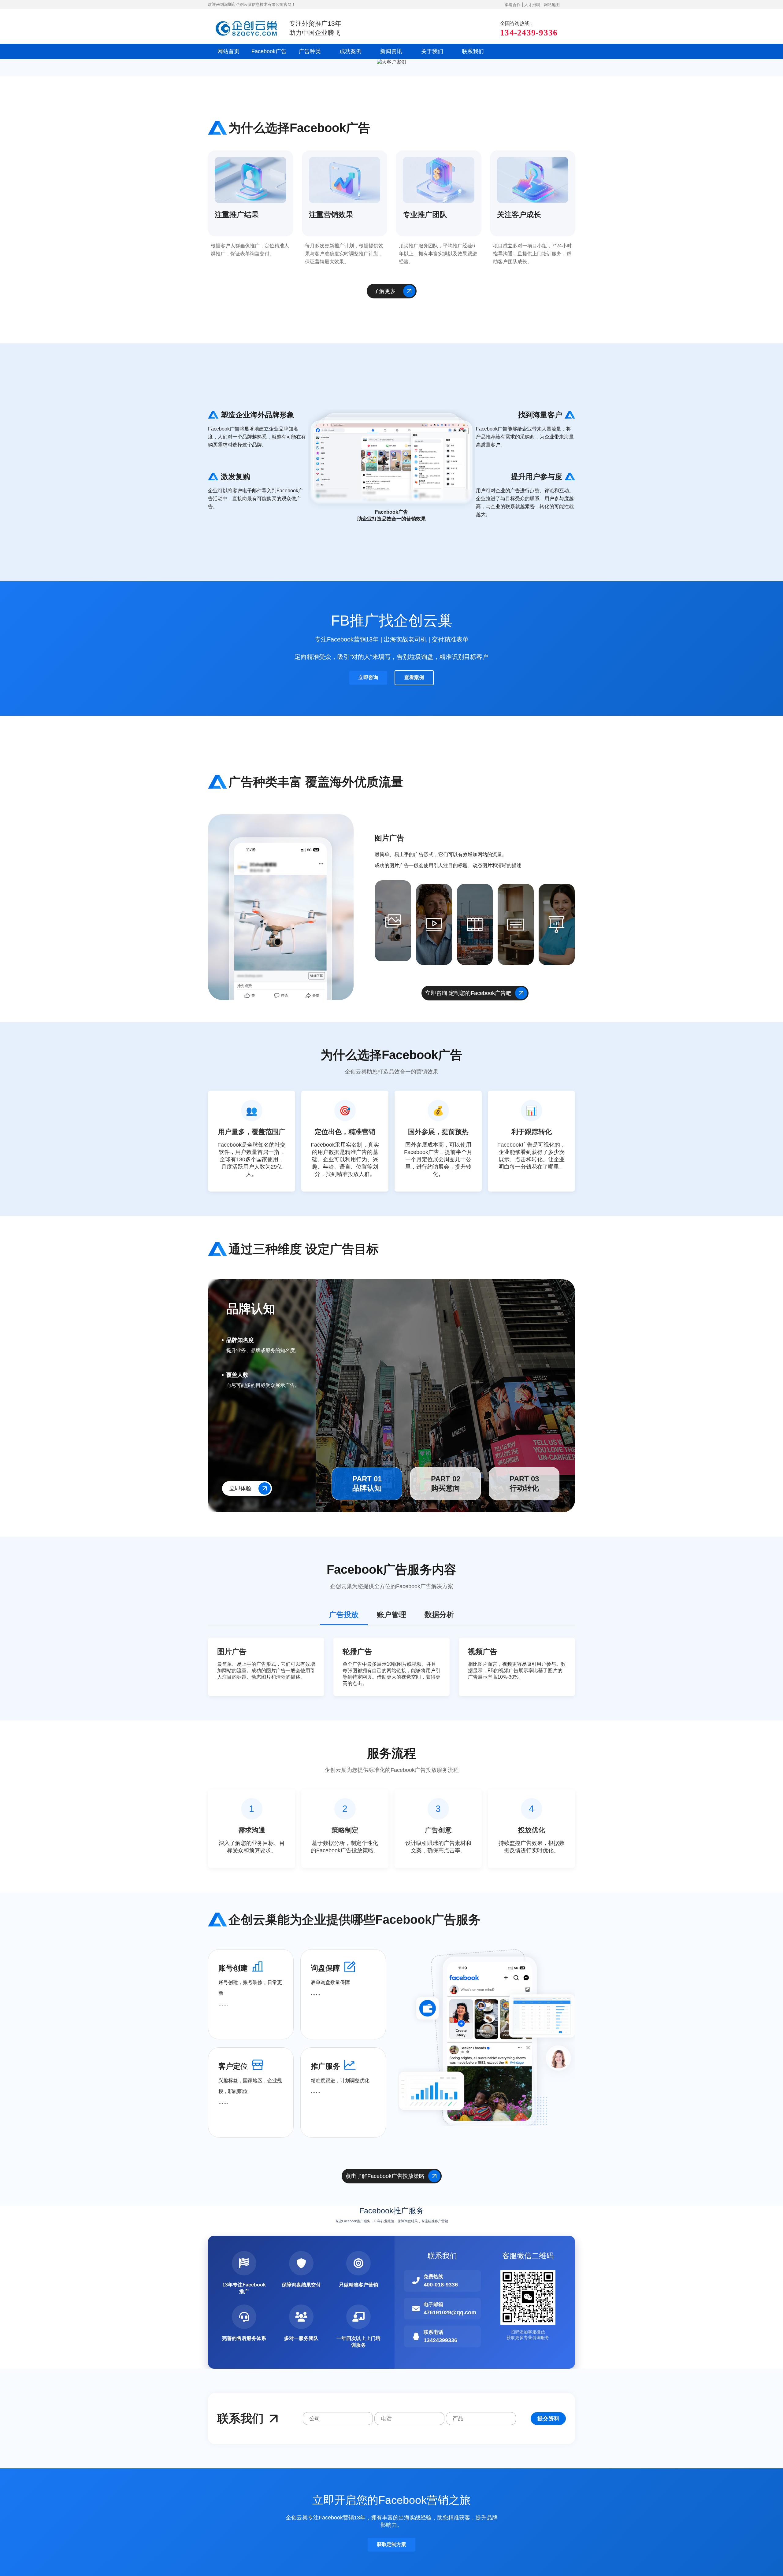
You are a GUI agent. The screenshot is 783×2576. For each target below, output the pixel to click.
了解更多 (385, 291)
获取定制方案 (391, 2544)
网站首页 (228, 51)
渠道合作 (513, 5)
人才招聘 (532, 5)
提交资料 (548, 2419)
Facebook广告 (269, 51)
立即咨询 (368, 677)
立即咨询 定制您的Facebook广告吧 (468, 993)
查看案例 (414, 677)
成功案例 (351, 51)
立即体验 (240, 1488)
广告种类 (310, 51)
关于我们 (432, 51)
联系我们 (473, 51)
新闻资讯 (391, 51)
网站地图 (552, 5)
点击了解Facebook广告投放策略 (385, 2176)
